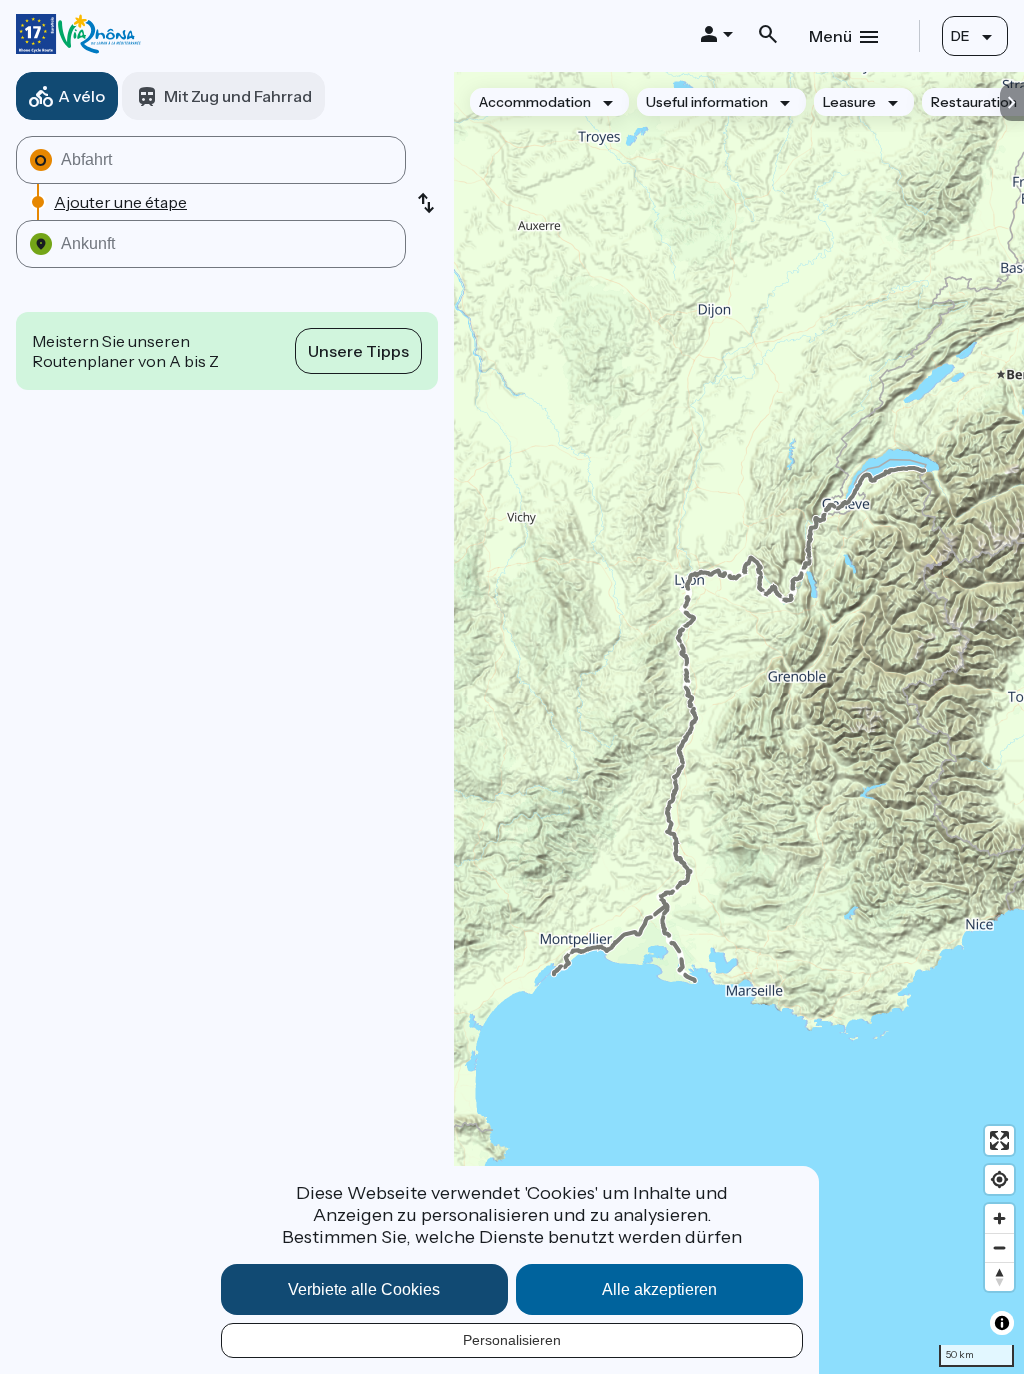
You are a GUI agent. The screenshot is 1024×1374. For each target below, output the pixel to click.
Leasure (849, 102)
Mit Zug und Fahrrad (238, 96)
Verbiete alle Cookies (364, 1289)
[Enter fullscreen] (999, 1140)
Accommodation (535, 102)
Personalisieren (512, 1340)
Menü (830, 36)
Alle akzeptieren (659, 1289)
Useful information (707, 102)
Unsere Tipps (358, 351)
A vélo (81, 96)
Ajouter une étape (120, 202)
